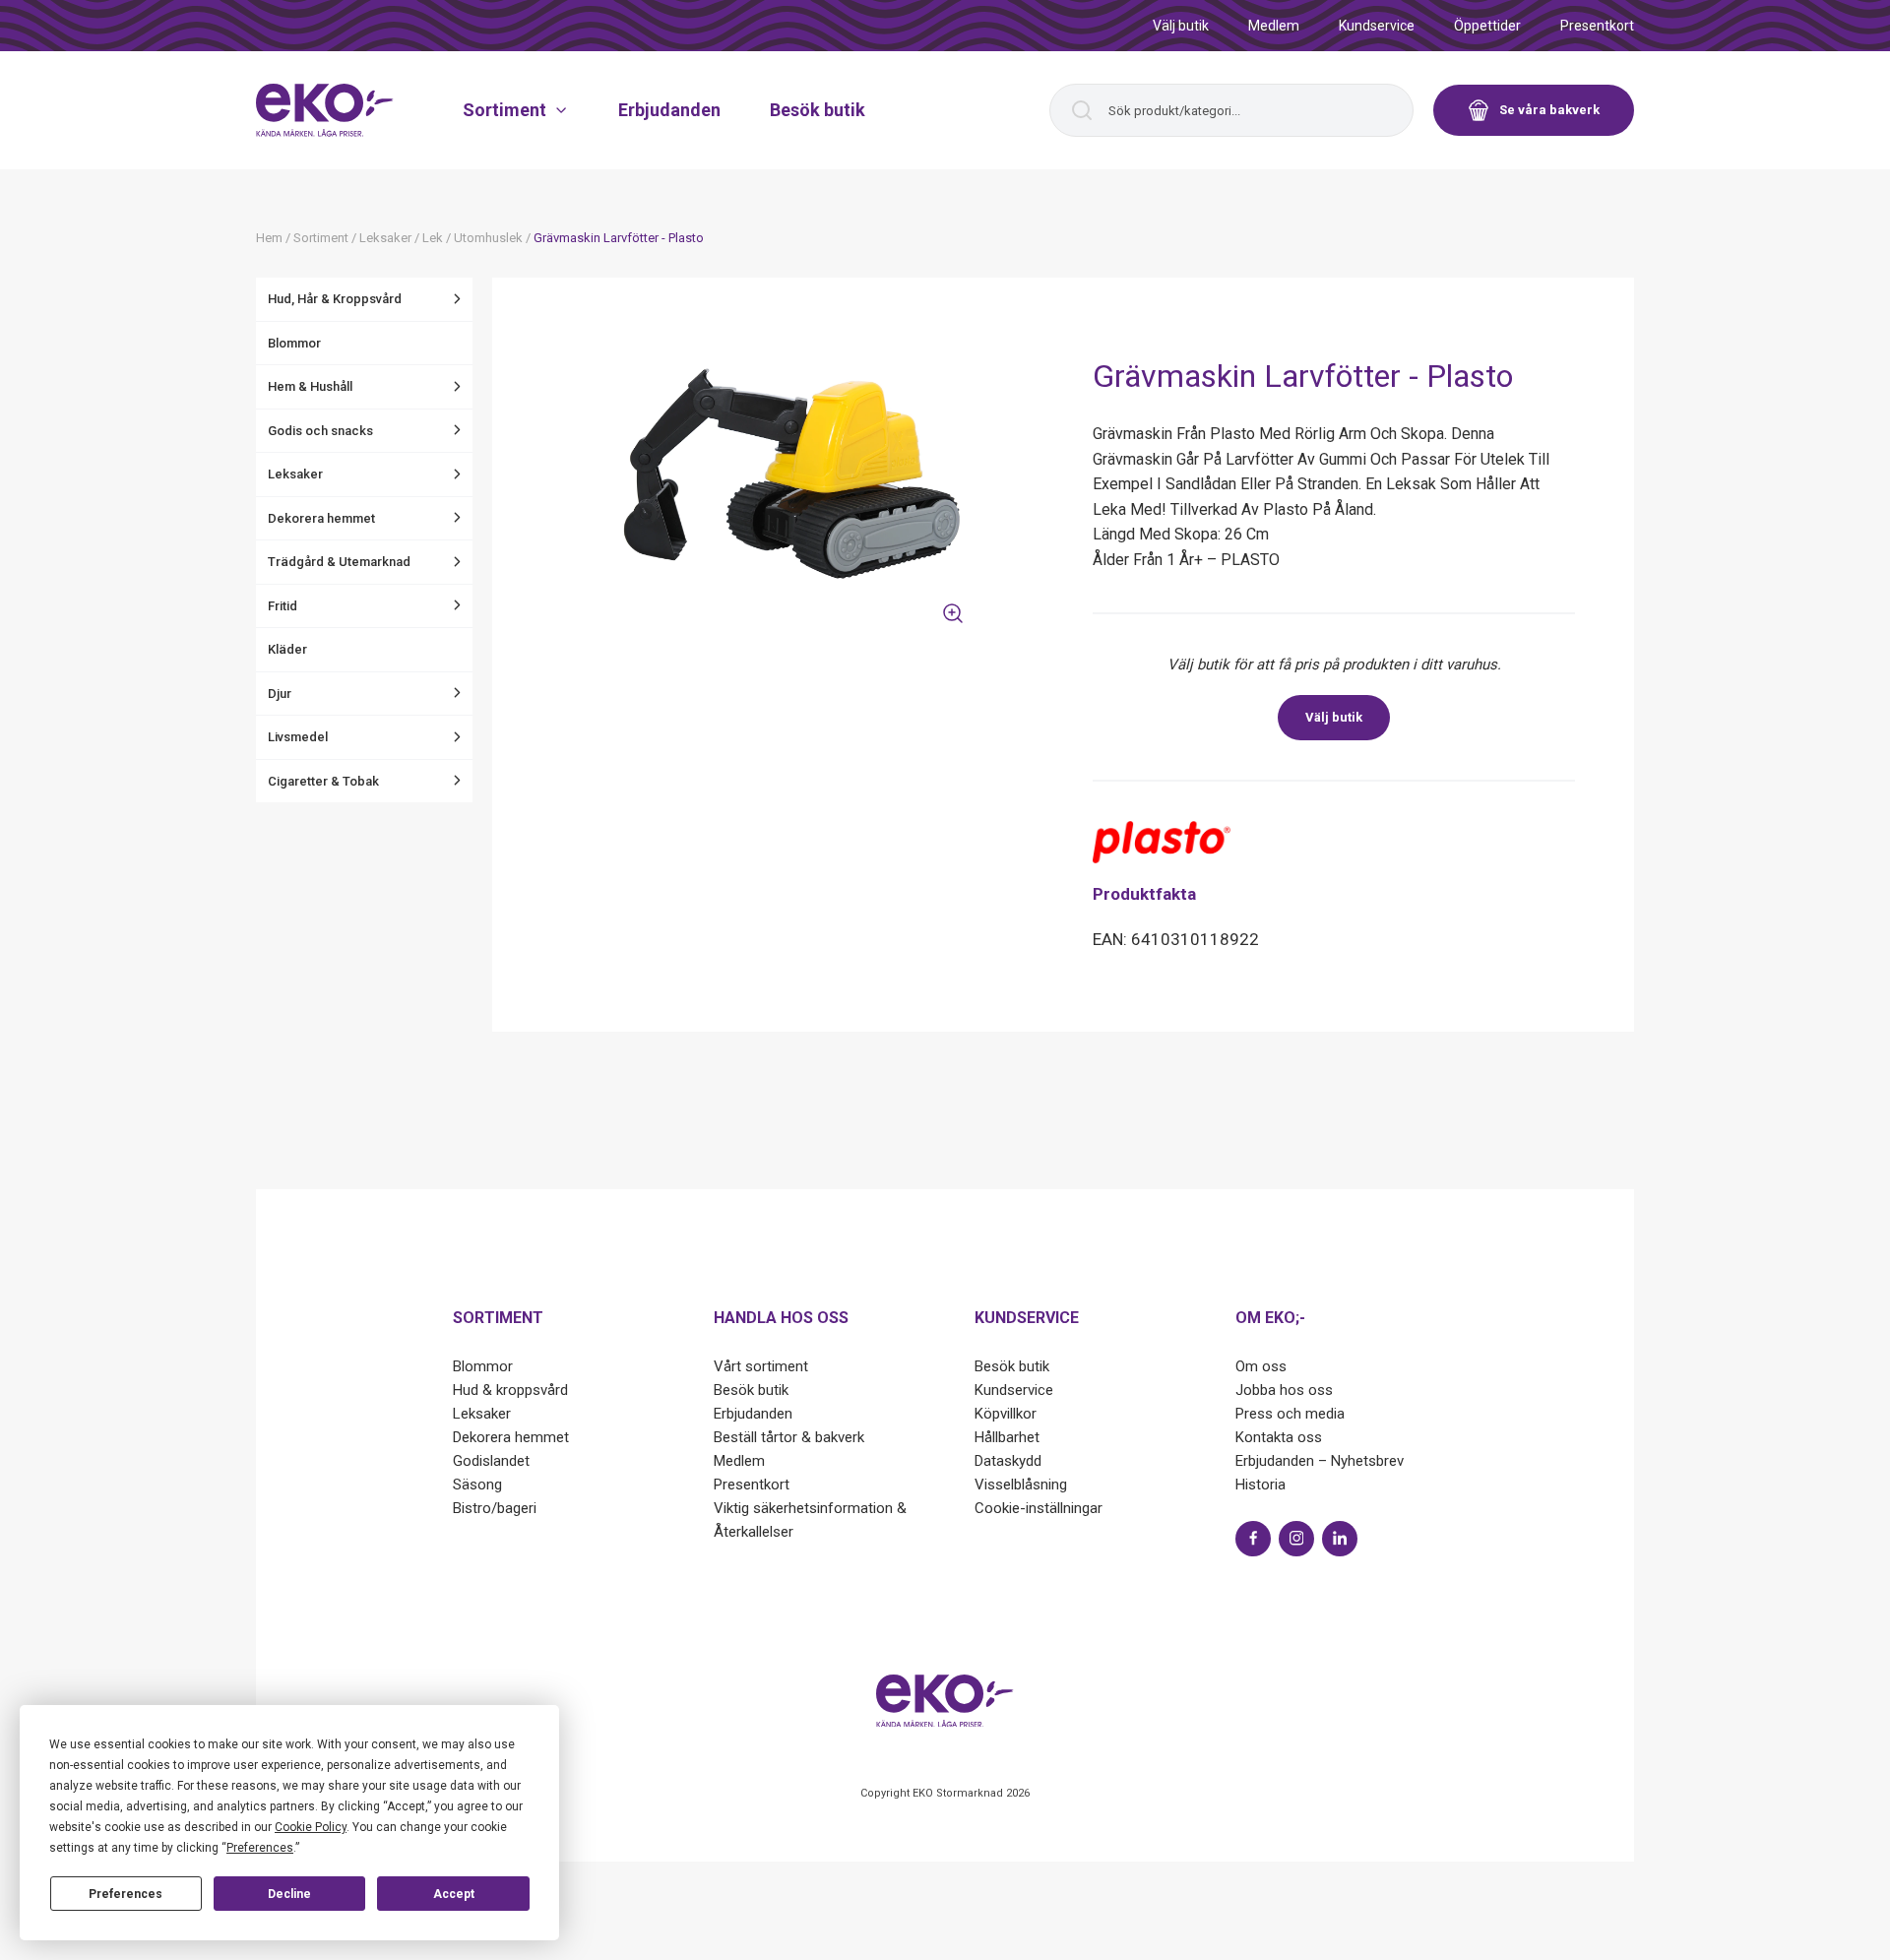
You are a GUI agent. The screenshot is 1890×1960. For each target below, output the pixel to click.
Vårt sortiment (761, 1366)
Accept (454, 1894)
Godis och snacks (320, 430)
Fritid (283, 605)
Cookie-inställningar (1039, 1508)
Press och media (1290, 1414)
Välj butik (1181, 26)
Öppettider (1487, 26)
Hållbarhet (1007, 1437)
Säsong (477, 1485)
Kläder (287, 649)
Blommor (294, 342)
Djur (280, 693)
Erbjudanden (669, 110)
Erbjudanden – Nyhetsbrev (1320, 1461)
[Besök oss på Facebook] (1253, 1539)
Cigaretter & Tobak (323, 780)
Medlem (1274, 26)
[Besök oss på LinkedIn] (1340, 1539)
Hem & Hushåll (310, 386)
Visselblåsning (1021, 1485)
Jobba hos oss (1284, 1390)
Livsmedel (298, 737)
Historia (1260, 1485)
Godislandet (491, 1461)
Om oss (1261, 1366)
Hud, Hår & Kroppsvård (335, 299)
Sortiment (504, 110)
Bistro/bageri (495, 1508)
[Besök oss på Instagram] (1296, 1539)
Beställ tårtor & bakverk (789, 1437)
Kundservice (1377, 26)
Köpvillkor (1006, 1414)
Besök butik (818, 110)
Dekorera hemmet (321, 517)
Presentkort (1597, 26)
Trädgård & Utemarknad (339, 562)
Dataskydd (1008, 1461)
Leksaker (295, 474)
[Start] (325, 110)
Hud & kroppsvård (510, 1390)
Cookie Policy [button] (311, 1827)
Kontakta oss (1279, 1437)
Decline (289, 1894)
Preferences (126, 1894)
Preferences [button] (260, 1848)
